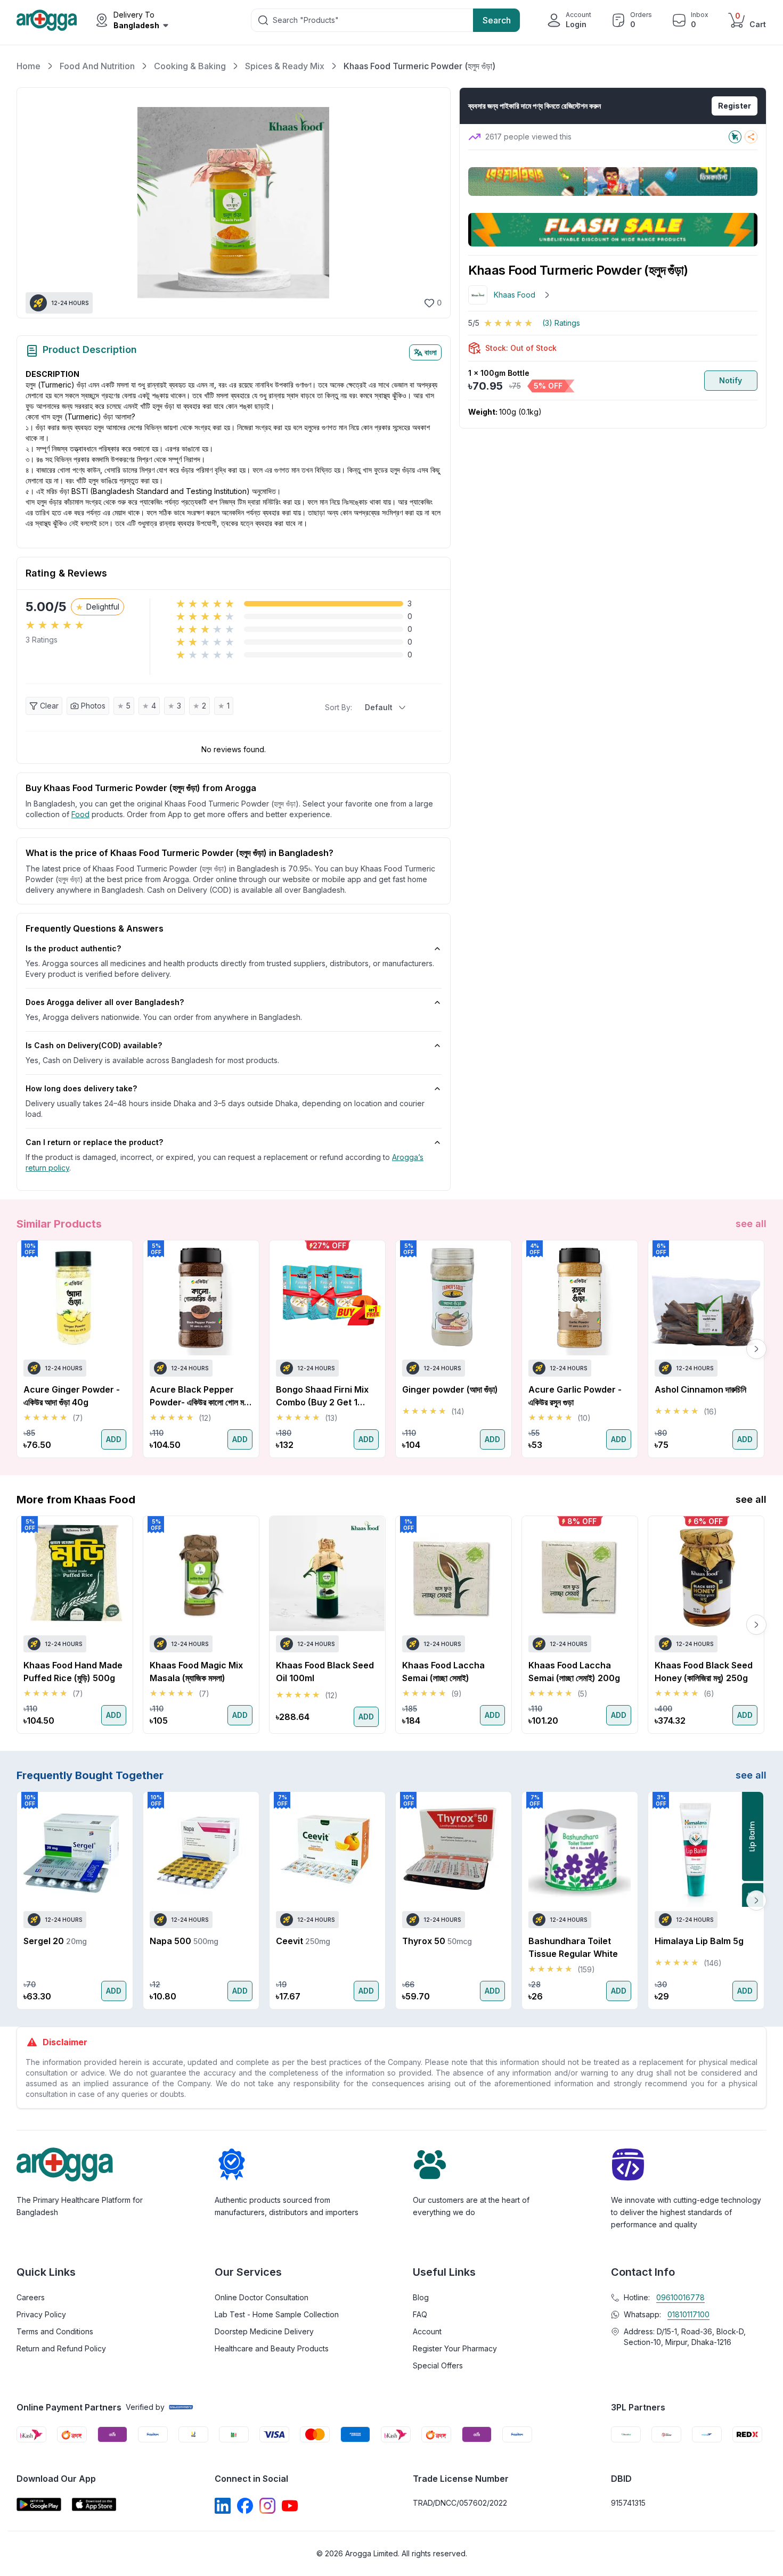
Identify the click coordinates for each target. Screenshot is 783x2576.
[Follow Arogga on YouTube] (290, 2506)
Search (497, 20)
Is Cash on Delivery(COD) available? (94, 1045)
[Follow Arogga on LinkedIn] (223, 2506)
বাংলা (431, 352)
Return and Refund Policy (61, 2348)
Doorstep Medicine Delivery (264, 2331)
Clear (49, 706)
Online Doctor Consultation (262, 2297)
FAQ (420, 2314)
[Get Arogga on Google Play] (39, 2504)
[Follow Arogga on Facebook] (245, 2506)
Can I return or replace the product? (94, 1142)
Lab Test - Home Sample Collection (277, 2314)
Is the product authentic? (73, 948)
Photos (93, 706)
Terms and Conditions (55, 2331)
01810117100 (688, 2314)
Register (735, 106)
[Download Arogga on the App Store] (94, 2504)
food (80, 814)
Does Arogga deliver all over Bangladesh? (105, 1002)
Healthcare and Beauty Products (272, 2348)
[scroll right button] (756, 1349)
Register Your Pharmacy (455, 2348)
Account (427, 2331)
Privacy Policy (41, 2314)
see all (751, 1224)
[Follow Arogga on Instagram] (267, 2506)
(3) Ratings (561, 323)
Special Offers (438, 2365)
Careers (31, 2297)
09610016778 (680, 2297)
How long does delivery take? (81, 1088)
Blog (421, 2297)
